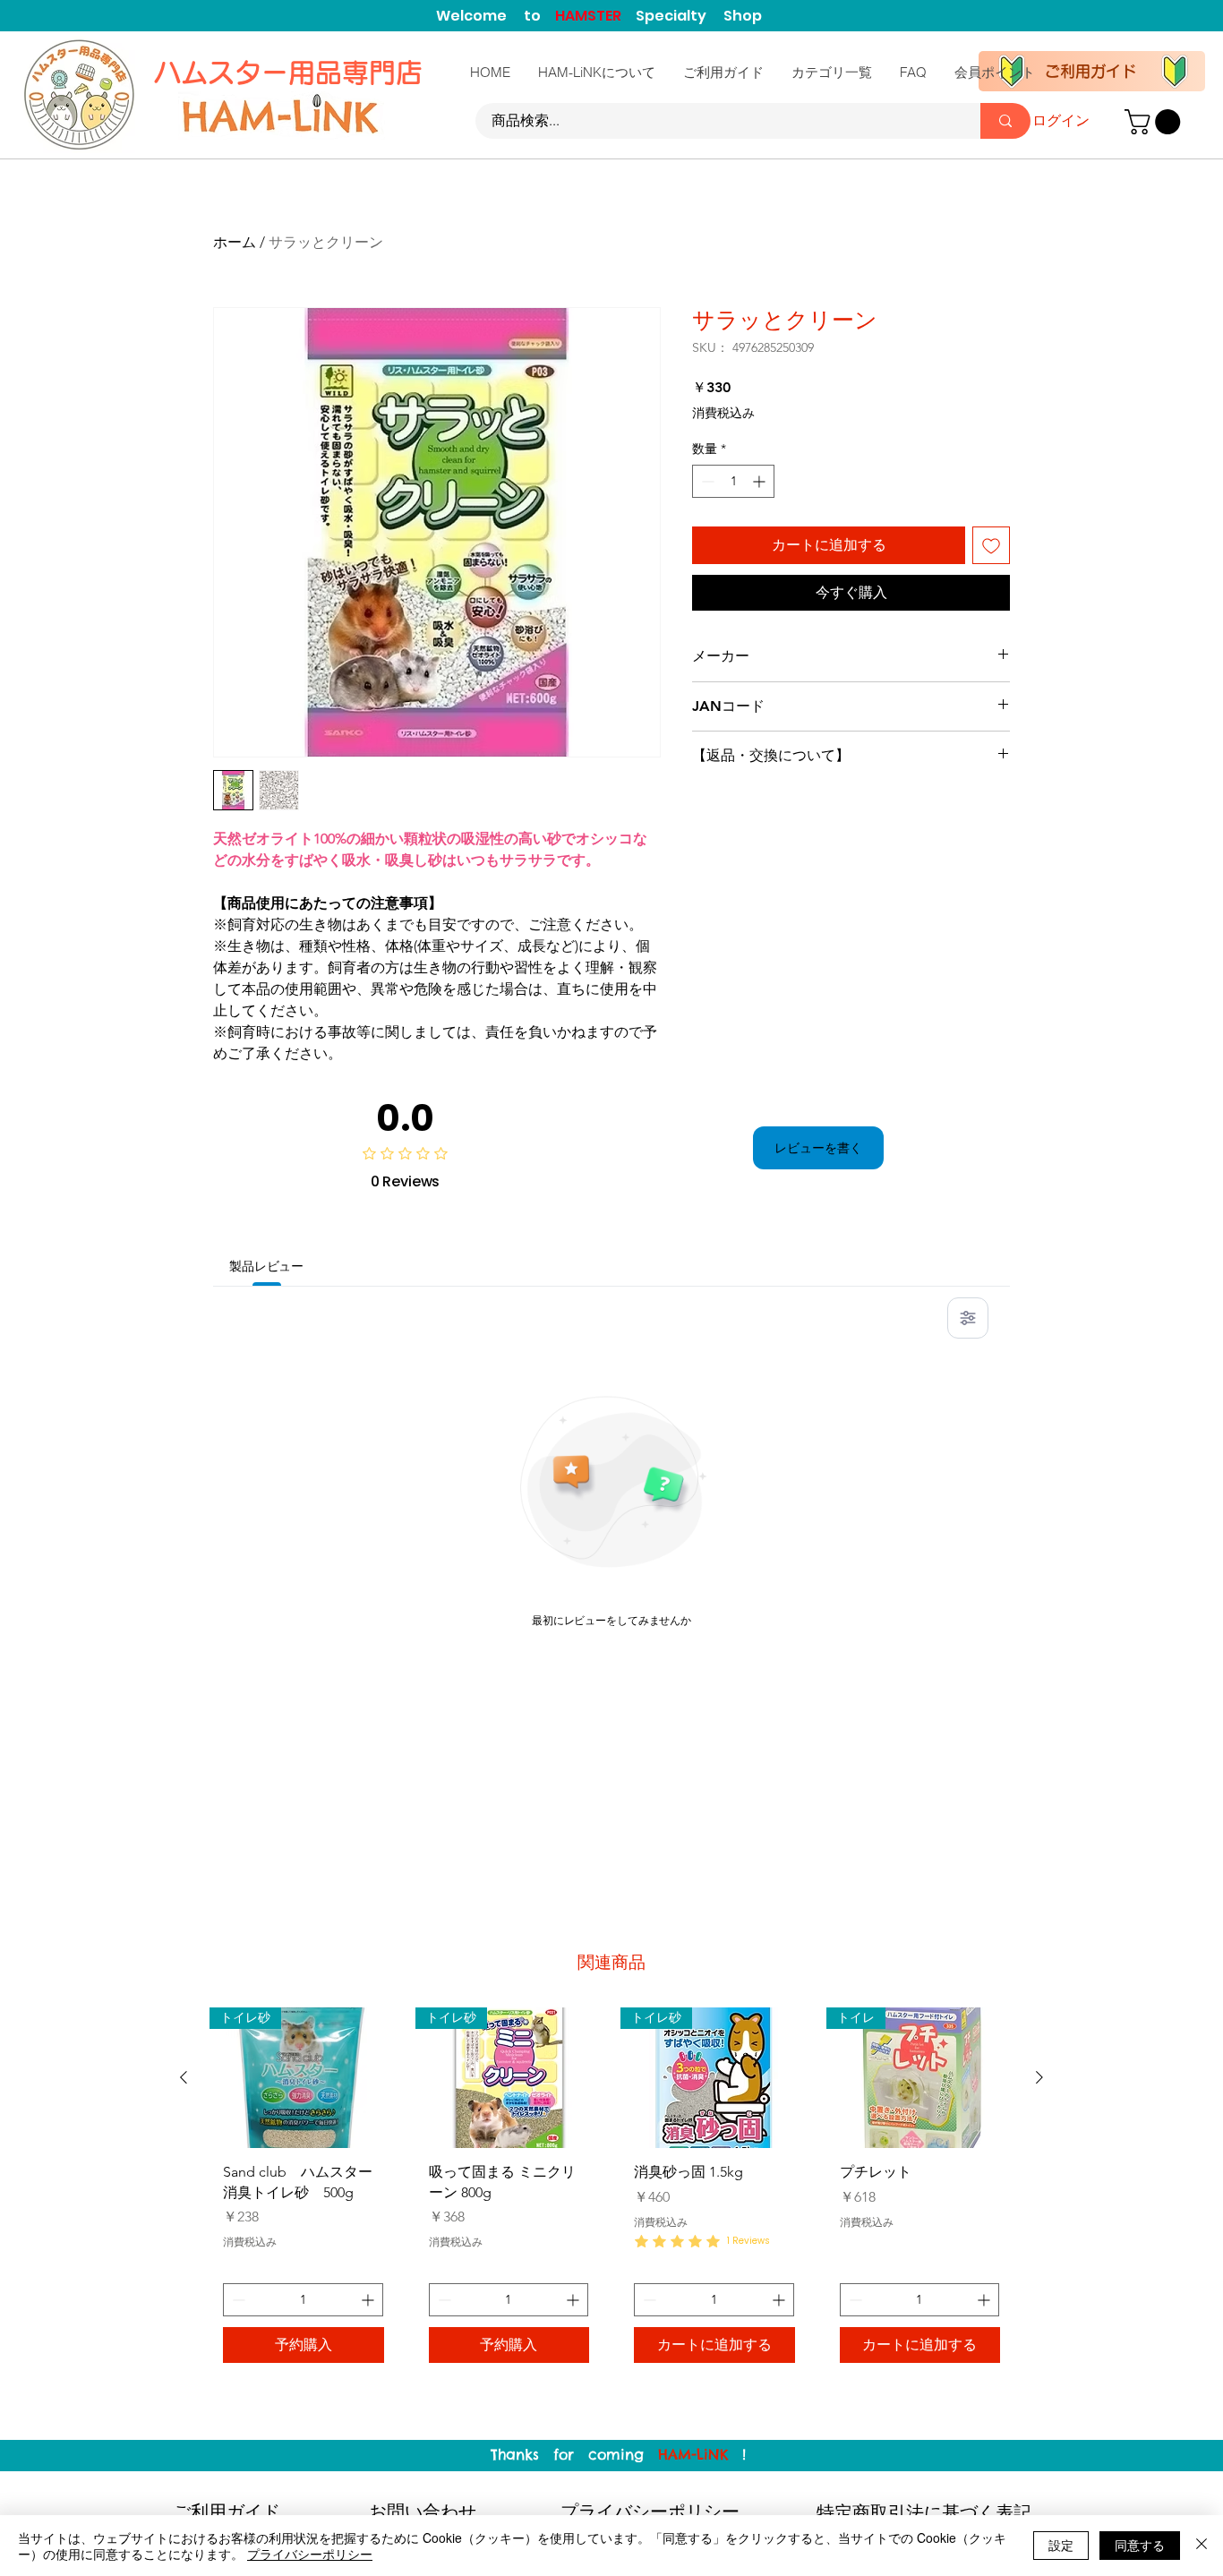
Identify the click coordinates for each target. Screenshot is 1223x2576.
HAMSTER (595, 16)
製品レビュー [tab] (266, 1266)
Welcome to (496, 16)
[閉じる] (1202, 2546)
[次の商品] (1039, 2077)
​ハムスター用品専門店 (292, 73)
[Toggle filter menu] (968, 1318)
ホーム (235, 242)
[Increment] (761, 481)
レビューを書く (818, 1148)
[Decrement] (706, 481)
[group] (611, 2192)
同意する (1140, 2545)
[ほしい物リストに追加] (991, 545)
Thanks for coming (574, 2454)
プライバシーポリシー (310, 2554)
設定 (1061, 2545)
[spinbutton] (733, 481)
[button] (1155, 122)
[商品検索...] (1005, 121)
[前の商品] (184, 2077)
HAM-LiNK (693, 2454)
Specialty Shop (699, 16)
